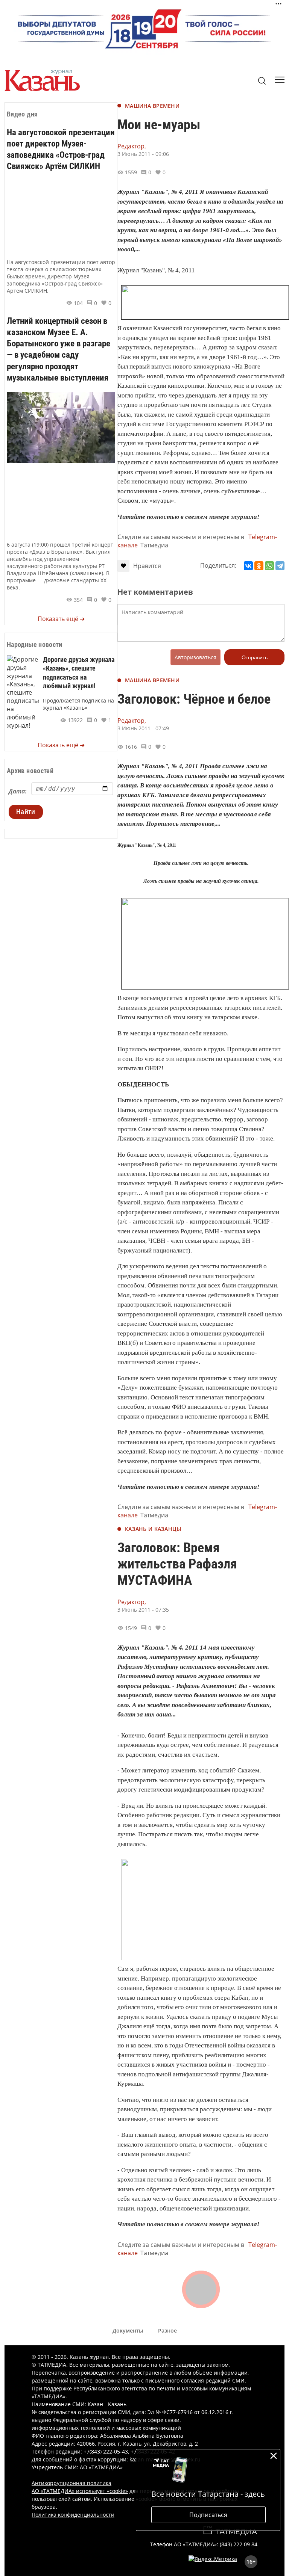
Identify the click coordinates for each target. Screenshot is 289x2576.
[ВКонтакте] (248, 566)
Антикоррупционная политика (71, 2483)
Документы (128, 2330)
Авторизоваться (195, 657)
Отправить (255, 657)
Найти (26, 812)
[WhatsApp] (269, 566)
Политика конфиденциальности (73, 2515)
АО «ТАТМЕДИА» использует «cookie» (80, 2491)
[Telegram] (280, 566)
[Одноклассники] (259, 566)
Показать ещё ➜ (61, 619)
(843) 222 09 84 (239, 2544)
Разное (167, 2330)
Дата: (17, 791)
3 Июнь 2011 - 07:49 (143, 728)
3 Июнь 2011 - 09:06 (143, 154)
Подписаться (208, 2515)
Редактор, (132, 146)
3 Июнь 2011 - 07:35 (143, 1610)
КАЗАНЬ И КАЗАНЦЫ (153, 1529)
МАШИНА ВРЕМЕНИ (152, 106)
